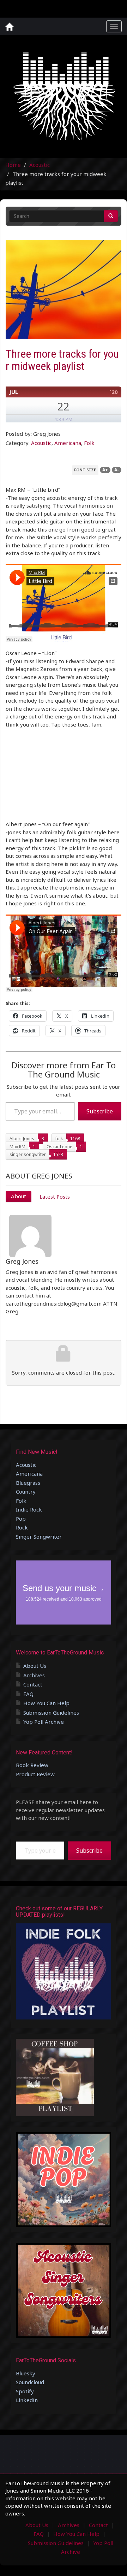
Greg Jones (22, 1261)
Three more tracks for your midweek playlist (62, 360)
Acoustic (40, 165)
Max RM (17, 1147)
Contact (33, 1684)
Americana (68, 443)
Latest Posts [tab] (55, 1196)
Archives (34, 1675)
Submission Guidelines (51, 1713)
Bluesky (26, 2373)
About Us (35, 1666)
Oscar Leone (59, 1147)
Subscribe (100, 1111)
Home (13, 165)
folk (59, 1139)
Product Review (35, 1774)
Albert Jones (22, 1139)
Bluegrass (28, 1483)
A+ (105, 470)
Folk (89, 443)
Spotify (25, 2391)
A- (117, 470)
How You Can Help (46, 1703)
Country (26, 1491)
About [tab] (19, 1196)
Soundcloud (30, 2382)
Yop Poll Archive (44, 1722)
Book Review (32, 1765)
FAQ (28, 1694)
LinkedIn (27, 2400)
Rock (22, 1527)
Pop (21, 1519)
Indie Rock (29, 1509)
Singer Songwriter (39, 1537)
